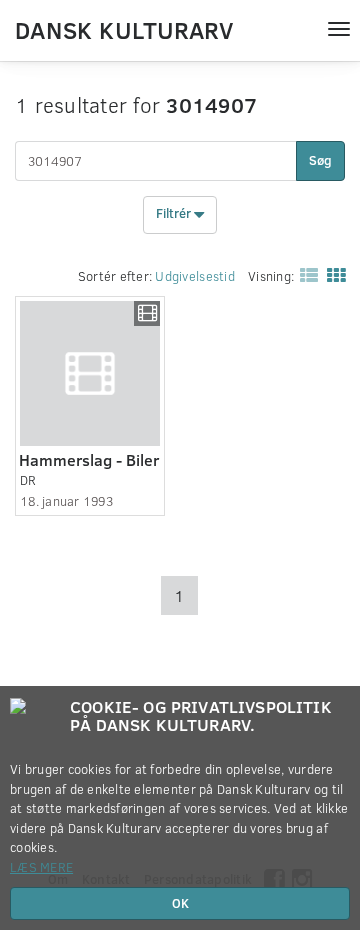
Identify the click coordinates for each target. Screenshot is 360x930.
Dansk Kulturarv (124, 29)
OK (180, 903)
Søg (320, 160)
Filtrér (175, 214)
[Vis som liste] (305, 274)
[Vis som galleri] (332, 274)
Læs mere (41, 867)
